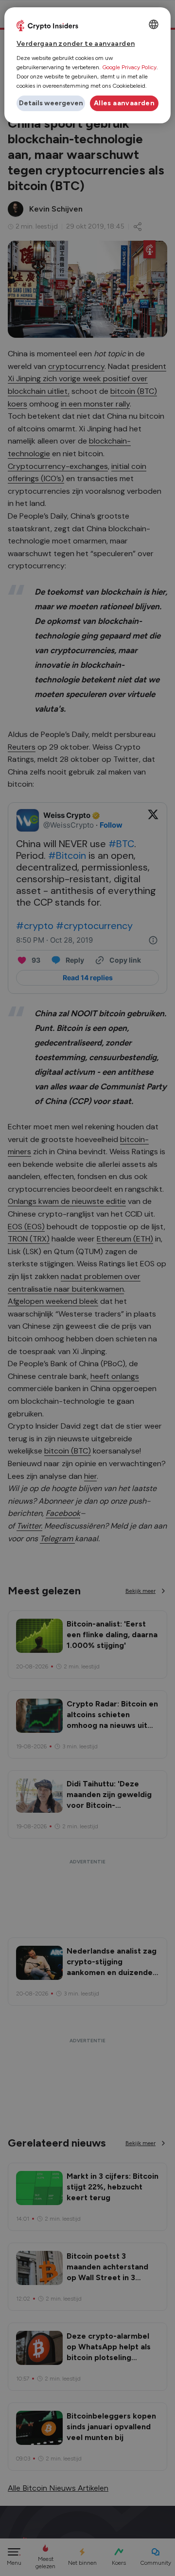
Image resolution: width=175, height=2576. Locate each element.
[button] (51, 103)
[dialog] (87, 65)
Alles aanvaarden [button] (124, 103)
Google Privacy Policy (129, 67)
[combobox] (154, 24)
